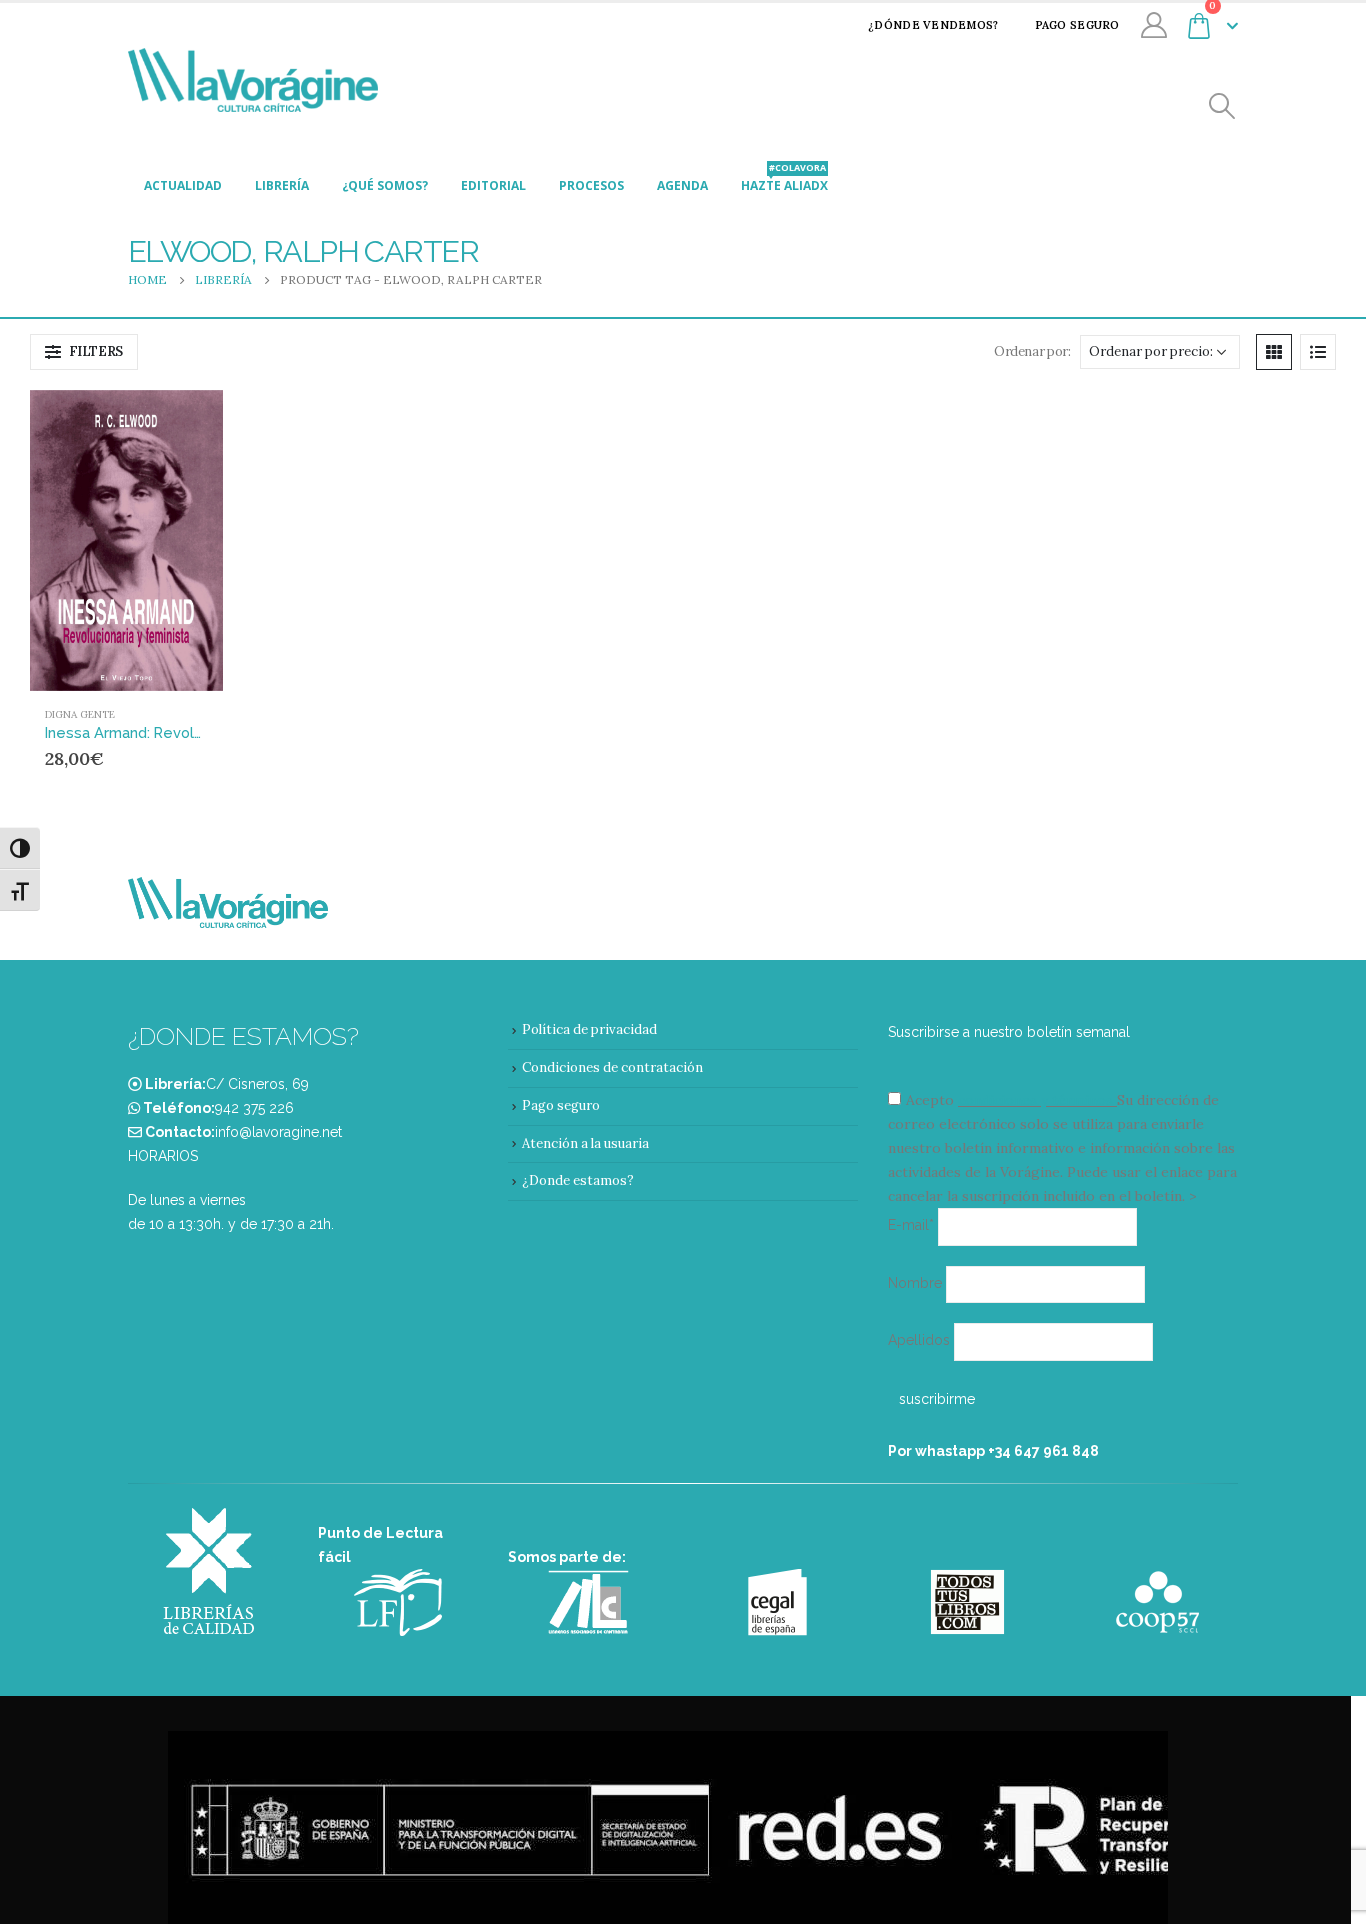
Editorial (493, 185)
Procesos (591, 185)
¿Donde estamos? (578, 1180)
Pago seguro (1077, 25)
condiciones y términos (1035, 1100)
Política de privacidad (589, 1029)
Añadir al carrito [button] (170, 423)
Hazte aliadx (784, 180)
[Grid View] (1274, 352)
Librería (282, 185)
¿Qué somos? (385, 185)
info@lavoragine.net (278, 1132)
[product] (126, 540)
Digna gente (80, 714)
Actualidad (183, 185)
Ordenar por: (1032, 351)
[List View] (1318, 352)
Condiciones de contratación (612, 1067)
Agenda (682, 185)
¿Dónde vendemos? (933, 25)
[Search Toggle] (1222, 106)
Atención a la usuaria (585, 1143)
